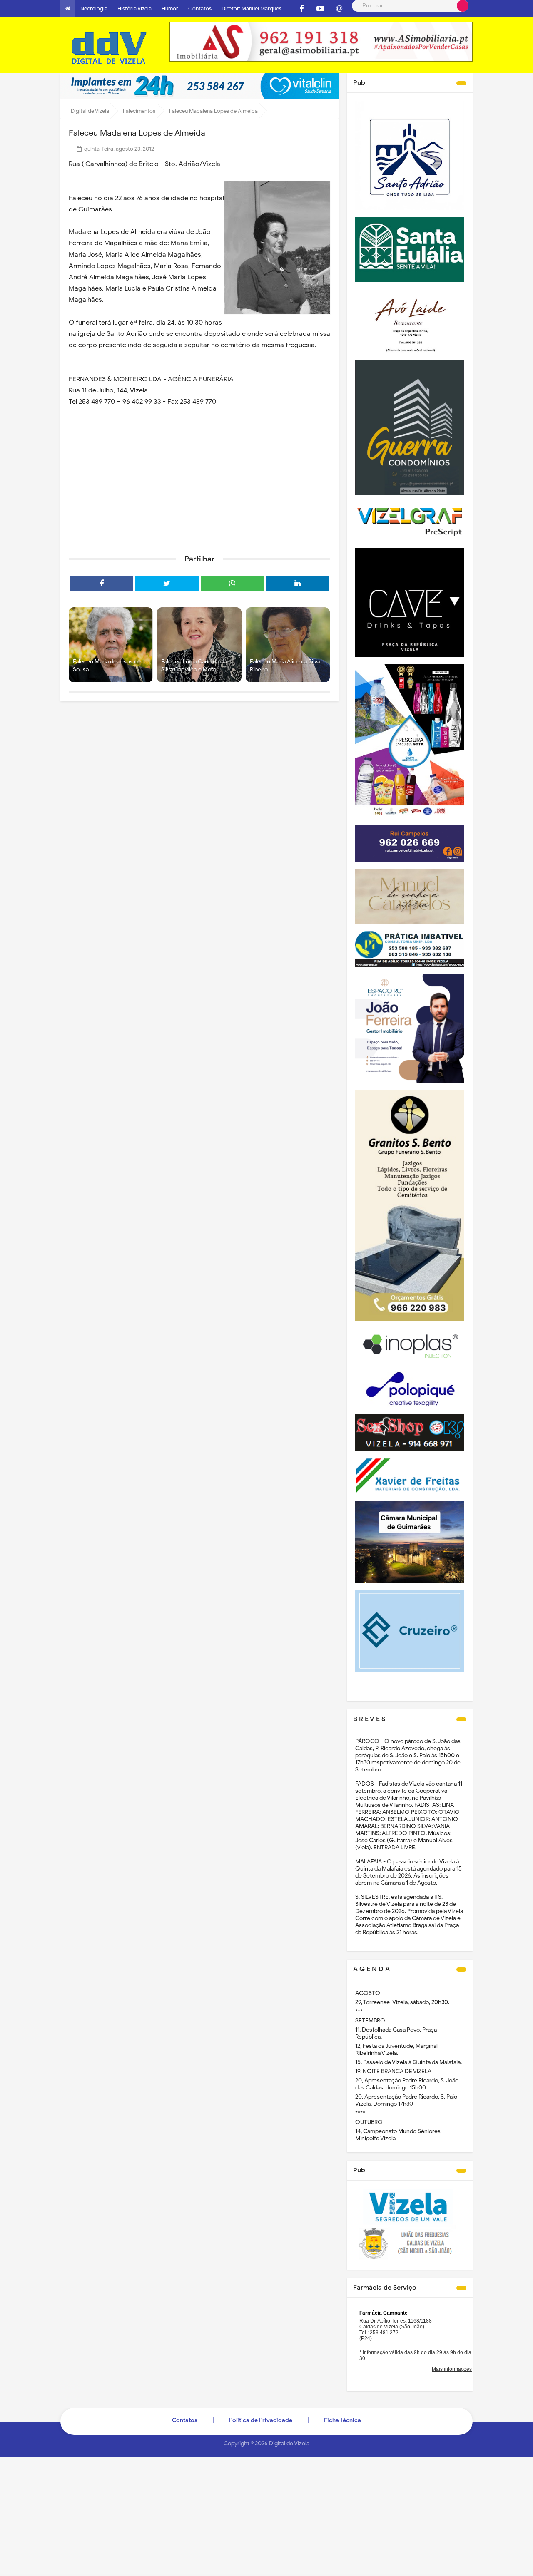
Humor (170, 9)
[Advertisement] (199, 484)
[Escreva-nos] (339, 9)
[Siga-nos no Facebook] (301, 9)
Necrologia (94, 9)
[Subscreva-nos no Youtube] (320, 9)
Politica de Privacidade (261, 2420)
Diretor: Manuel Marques (252, 9)
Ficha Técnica (342, 2420)
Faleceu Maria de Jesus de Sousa (107, 666)
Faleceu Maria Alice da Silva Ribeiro (285, 666)
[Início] (68, 9)
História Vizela (134, 9)
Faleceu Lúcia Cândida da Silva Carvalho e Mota (194, 666)
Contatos (200, 9)
